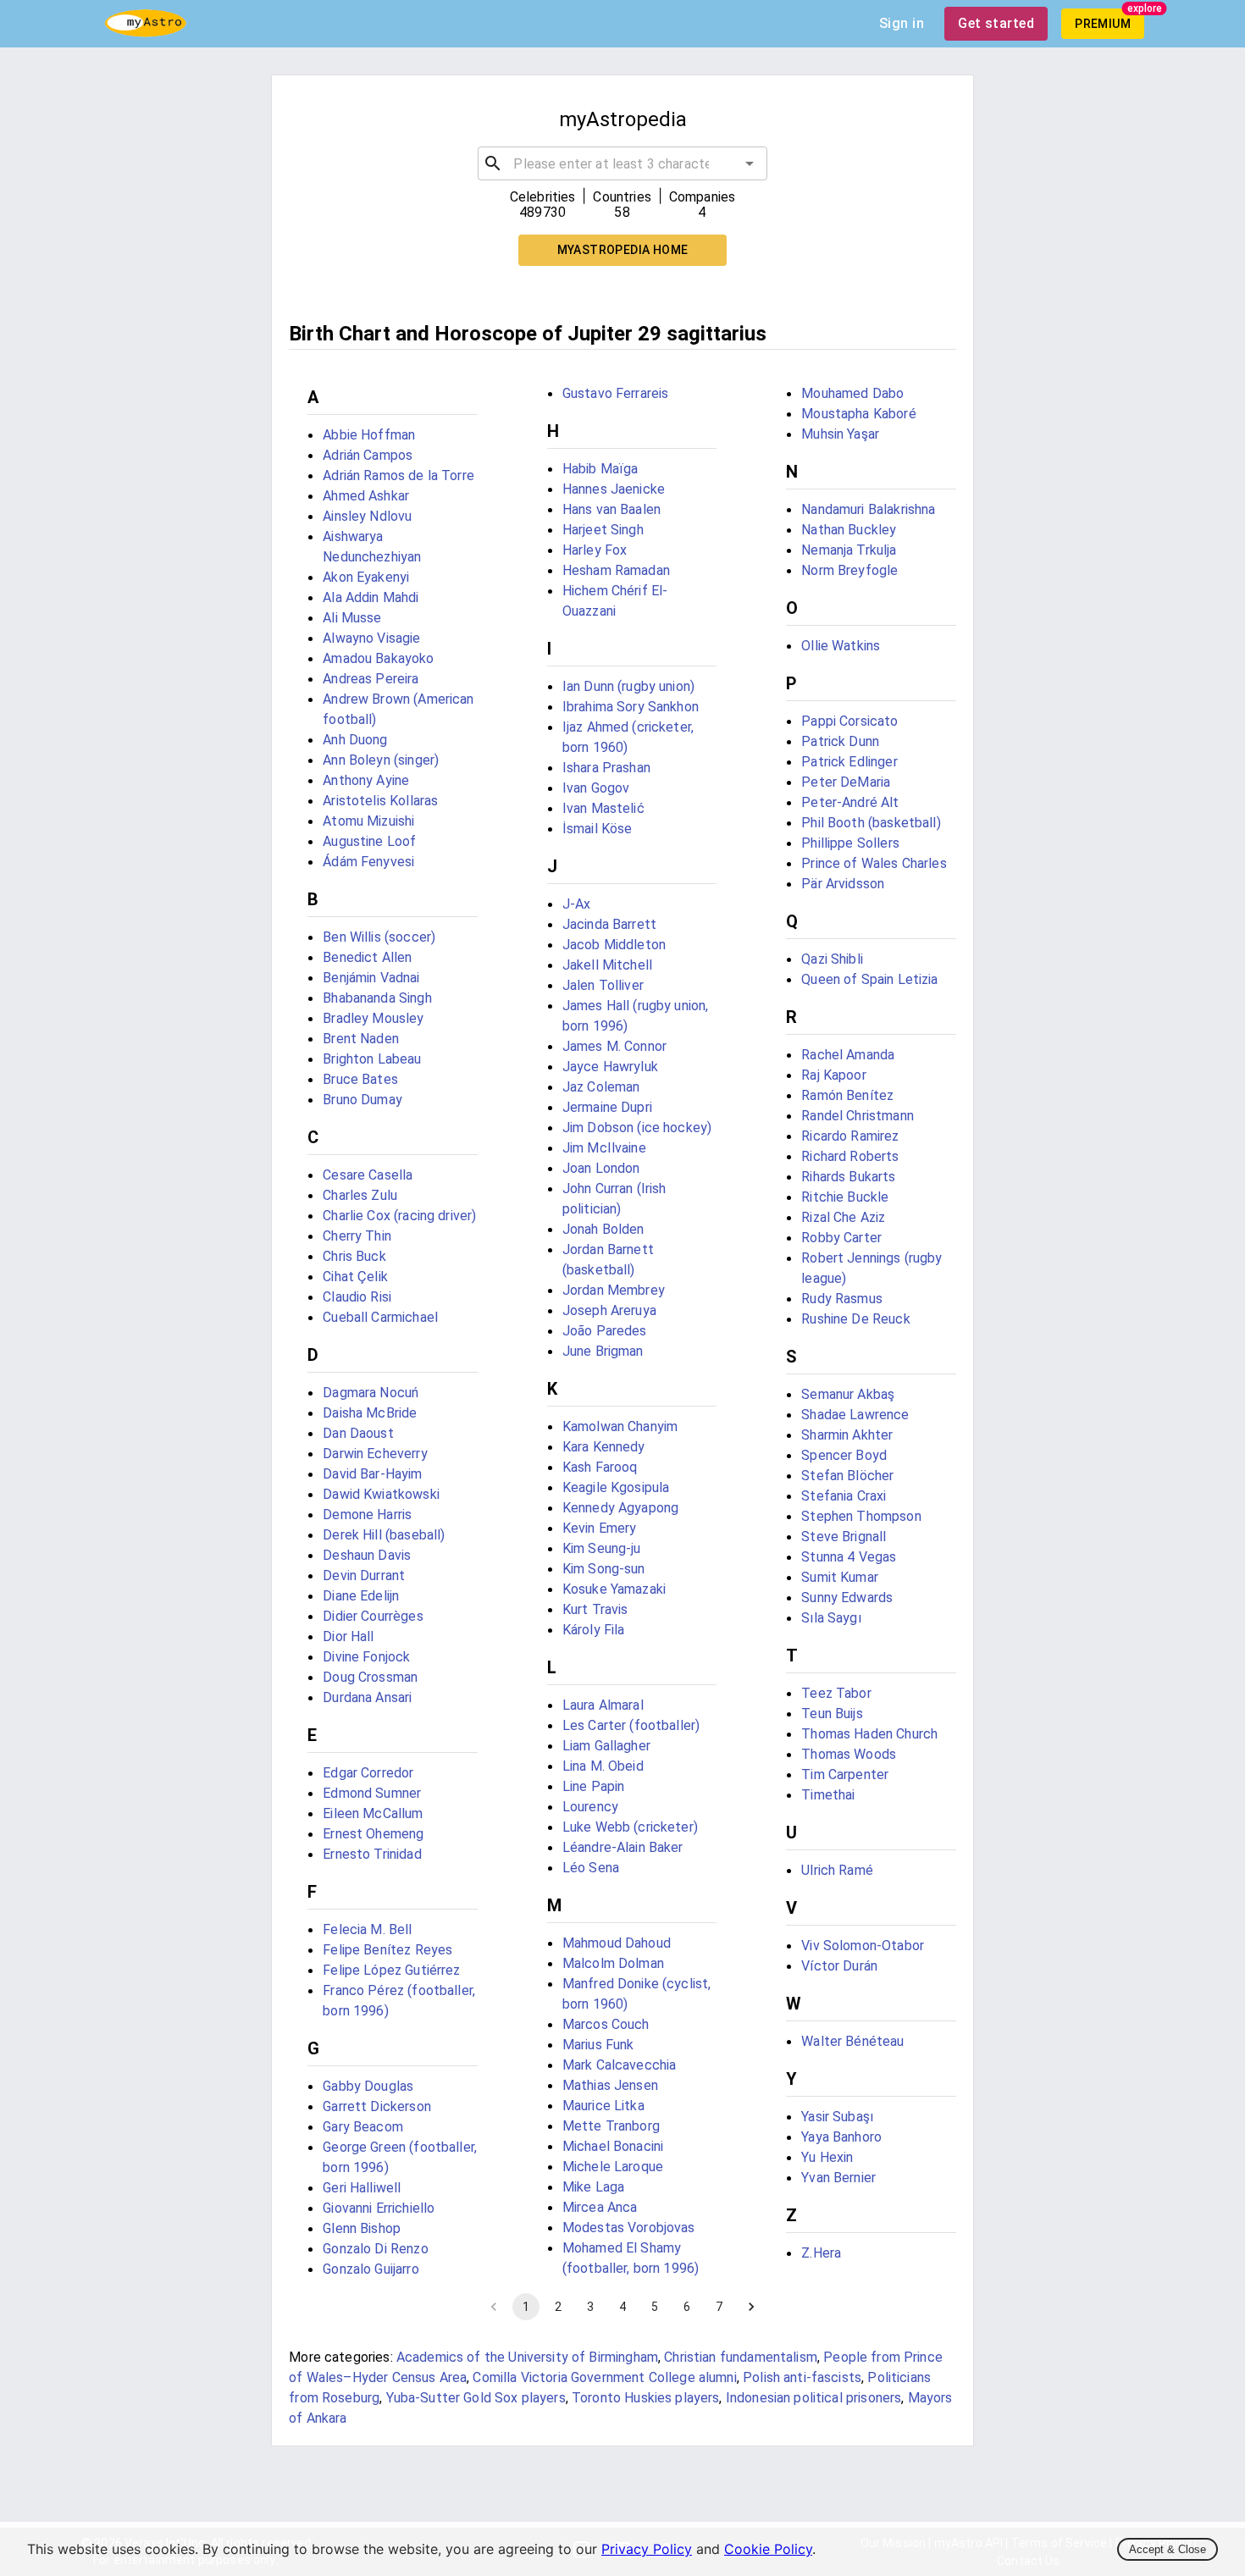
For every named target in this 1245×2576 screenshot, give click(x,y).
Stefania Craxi (844, 1496)
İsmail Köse (598, 829)
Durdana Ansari (367, 1697)
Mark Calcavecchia (620, 2065)
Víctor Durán (839, 1966)
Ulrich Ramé (837, 1870)
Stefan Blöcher (847, 1476)
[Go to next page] (751, 2307)
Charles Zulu (360, 1195)
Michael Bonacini (613, 2146)
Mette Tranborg (611, 2126)
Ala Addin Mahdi (371, 597)
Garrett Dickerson (377, 2106)
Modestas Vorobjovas (629, 2228)
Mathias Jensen (610, 2085)
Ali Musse (352, 618)
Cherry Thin (357, 1236)
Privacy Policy (647, 2549)
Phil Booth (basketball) (871, 823)
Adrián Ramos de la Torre (398, 475)
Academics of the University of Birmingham (527, 2357)
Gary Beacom (363, 2127)
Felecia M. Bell (367, 1929)
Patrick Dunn (840, 741)
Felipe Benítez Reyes (387, 1950)
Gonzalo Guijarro (371, 2269)
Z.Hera (821, 2253)
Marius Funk (598, 2045)
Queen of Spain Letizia (869, 979)
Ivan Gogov (596, 788)
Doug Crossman (370, 1677)
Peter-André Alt (850, 802)
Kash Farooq (600, 1467)
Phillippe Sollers (850, 843)
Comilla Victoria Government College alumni (604, 2377)
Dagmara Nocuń (371, 1393)
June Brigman (603, 1351)
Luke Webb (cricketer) (630, 1827)
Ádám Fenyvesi (368, 862)
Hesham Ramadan (616, 570)
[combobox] (622, 163)
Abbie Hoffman (369, 435)
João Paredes (605, 1331)
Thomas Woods (849, 1754)
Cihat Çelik (355, 1277)
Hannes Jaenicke (614, 489)
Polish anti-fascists (802, 2377)
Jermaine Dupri (607, 1107)
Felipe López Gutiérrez (391, 1970)
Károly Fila (594, 1630)
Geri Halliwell (362, 2188)
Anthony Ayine (366, 780)
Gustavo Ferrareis (616, 393)
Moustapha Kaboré (858, 414)
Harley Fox (595, 550)
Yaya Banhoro (841, 2137)
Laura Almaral (603, 1705)
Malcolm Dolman (613, 1963)
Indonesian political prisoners (814, 2398)
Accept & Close (1168, 2549)
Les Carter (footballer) (631, 1725)
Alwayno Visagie (371, 638)
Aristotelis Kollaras (380, 801)
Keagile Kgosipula (616, 1487)
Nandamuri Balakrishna (868, 509)
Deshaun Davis (367, 1555)
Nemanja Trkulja (849, 550)
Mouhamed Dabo (852, 393)
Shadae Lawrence (855, 1415)
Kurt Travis (595, 1609)
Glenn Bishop (362, 2228)
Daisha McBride (370, 1413)
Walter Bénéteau (852, 2041)
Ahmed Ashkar (366, 496)
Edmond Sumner (372, 1793)
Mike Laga (593, 2187)
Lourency (590, 1807)
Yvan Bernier (838, 2178)
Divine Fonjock (366, 1657)
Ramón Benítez (847, 1095)
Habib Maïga (600, 469)
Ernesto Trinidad (372, 1854)
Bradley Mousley (373, 1018)
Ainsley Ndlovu (367, 516)
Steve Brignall (844, 1537)
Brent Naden (361, 1039)
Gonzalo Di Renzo (375, 2249)
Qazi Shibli (832, 959)
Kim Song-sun (604, 1569)
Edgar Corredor (368, 1773)
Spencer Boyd (844, 1455)
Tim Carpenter (845, 1774)
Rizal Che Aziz (843, 1217)
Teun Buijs (832, 1714)
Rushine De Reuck (855, 1319)
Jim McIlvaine (604, 1148)
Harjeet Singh (603, 530)
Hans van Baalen (611, 509)
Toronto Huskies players (645, 2398)
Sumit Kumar (840, 1577)
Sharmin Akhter (847, 1435)
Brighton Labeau (372, 1059)
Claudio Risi (357, 1297)
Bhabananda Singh (377, 998)
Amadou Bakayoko (378, 658)
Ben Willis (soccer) (379, 937)
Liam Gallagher (606, 1746)
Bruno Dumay (362, 1100)
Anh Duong (355, 740)
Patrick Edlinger (849, 762)
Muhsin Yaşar (840, 434)
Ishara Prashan (606, 768)
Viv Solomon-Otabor (863, 1946)
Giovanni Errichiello (379, 2208)
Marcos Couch (606, 2024)
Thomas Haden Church (869, 1734)
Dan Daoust (358, 1433)
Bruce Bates (360, 1079)
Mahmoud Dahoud (617, 1943)
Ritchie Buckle (845, 1197)
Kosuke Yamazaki (614, 1589)
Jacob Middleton (614, 945)
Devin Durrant (364, 1575)
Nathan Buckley (849, 530)
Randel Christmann (858, 1116)
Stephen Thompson (861, 1516)
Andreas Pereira (371, 679)
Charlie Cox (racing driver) (399, 1216)
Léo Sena (591, 1868)
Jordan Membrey (614, 1290)
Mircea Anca (600, 2207)
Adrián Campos (368, 455)
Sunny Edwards (847, 1598)
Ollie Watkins (841, 646)
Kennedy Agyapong (620, 1508)
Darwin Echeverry (375, 1454)
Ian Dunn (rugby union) (628, 686)
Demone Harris (367, 1515)
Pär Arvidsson (843, 884)
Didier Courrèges (373, 1616)
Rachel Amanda (848, 1055)
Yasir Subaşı (837, 2117)
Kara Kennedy (604, 1447)
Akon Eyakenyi (366, 577)
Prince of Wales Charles (874, 863)
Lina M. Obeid (603, 1766)
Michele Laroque (613, 2167)
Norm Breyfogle (849, 570)
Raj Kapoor (834, 1075)
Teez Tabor (836, 1693)
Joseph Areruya (609, 1310)
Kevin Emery (600, 1528)
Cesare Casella (368, 1175)
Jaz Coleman (601, 1087)
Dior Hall (348, 1636)
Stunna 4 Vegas (849, 1557)
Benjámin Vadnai (371, 978)
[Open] (750, 163)
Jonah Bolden (603, 1229)
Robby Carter (841, 1238)
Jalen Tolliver (603, 985)
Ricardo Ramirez (850, 1136)
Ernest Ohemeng (373, 1834)
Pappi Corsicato (849, 721)
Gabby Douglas (368, 2086)
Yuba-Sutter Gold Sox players (476, 2398)
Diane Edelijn (361, 1596)
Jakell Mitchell (607, 965)
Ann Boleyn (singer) (381, 760)
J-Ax (577, 904)
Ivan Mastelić (603, 808)
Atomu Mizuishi (368, 821)
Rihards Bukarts (848, 1177)
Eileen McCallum (373, 1813)
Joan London (601, 1168)
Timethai (828, 1795)
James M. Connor (614, 1046)
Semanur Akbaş (848, 1394)
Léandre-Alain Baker (623, 1847)
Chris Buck (354, 1256)
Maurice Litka (603, 2106)
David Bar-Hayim (372, 1474)
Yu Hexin (827, 2157)
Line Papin (594, 1786)
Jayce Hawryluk (610, 1067)
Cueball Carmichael (380, 1317)
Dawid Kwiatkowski (381, 1494)
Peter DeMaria (846, 782)
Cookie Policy (768, 2549)
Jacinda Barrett (609, 924)
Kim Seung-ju (602, 1548)
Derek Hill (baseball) (384, 1535)
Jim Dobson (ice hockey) (637, 1128)
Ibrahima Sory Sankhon (631, 707)
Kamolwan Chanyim (620, 1426)
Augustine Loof (369, 841)
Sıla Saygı (831, 1618)
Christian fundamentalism (741, 2357)
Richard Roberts (850, 1156)
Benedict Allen (367, 957)
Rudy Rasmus (842, 1299)
